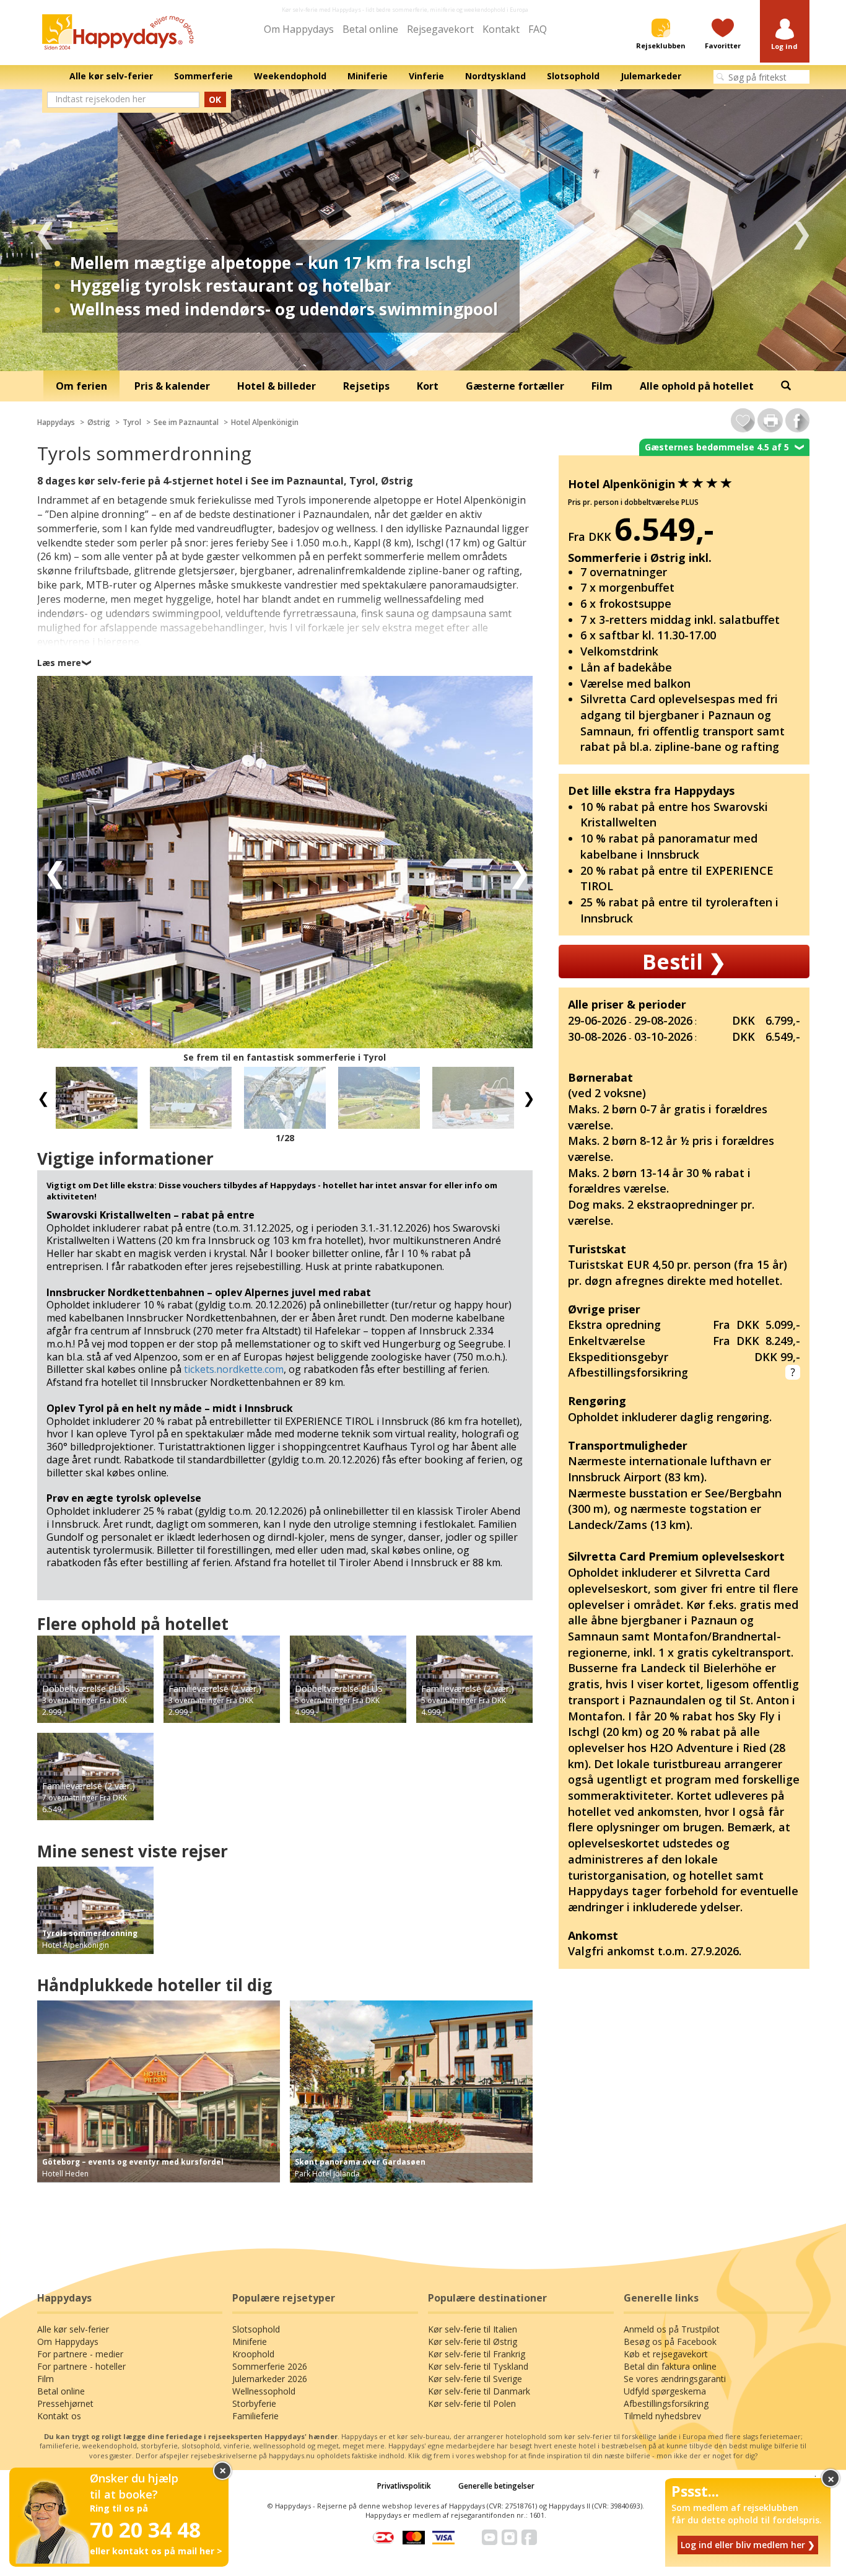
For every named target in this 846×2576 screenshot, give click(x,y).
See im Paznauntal (186, 422)
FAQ (538, 29)
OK (215, 99)
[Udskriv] (770, 420)
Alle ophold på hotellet (697, 386)
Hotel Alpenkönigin (265, 422)
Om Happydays (299, 29)
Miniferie (250, 2342)
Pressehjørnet (65, 2403)
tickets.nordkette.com (234, 1369)
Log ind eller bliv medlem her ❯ (748, 2545)
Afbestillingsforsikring (666, 2403)
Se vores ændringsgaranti (675, 2379)
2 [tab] (414, 353)
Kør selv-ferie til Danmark (479, 2391)
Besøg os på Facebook (670, 2342)
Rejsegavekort (440, 29)
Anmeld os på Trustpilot (672, 2329)
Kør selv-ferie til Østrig (473, 2342)
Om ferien (81, 386)
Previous (45, 230)
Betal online (370, 29)
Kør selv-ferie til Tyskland (478, 2366)
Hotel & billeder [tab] (277, 386)
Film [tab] (602, 386)
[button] (785, 35)
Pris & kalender (172, 386)
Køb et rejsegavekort (666, 2354)
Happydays (56, 422)
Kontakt (501, 29)
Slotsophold (256, 2329)
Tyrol (132, 422)
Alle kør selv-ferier (73, 2329)
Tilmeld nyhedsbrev (662, 2416)
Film (46, 2379)
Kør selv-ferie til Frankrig (477, 2354)
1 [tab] (395, 353)
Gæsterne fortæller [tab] (515, 386)
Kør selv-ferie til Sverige (475, 2379)
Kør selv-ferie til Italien (473, 2329)
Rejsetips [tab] (366, 386)
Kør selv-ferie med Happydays (321, 10)
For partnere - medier (80, 2354)
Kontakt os (59, 2416)
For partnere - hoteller (81, 2366)
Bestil (684, 962)
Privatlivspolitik (404, 2486)
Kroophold (253, 2354)
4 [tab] (451, 353)
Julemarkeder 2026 (270, 2379)
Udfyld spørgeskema (665, 2391)
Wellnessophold (264, 2391)
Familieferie (255, 2416)
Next (801, 230)
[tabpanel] (423, 230)
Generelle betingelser (496, 2486)
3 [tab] (432, 353)
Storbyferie (254, 2403)
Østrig (99, 422)
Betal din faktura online (670, 2366)
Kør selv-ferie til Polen (472, 2403)
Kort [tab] (428, 386)
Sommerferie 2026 (270, 2366)
